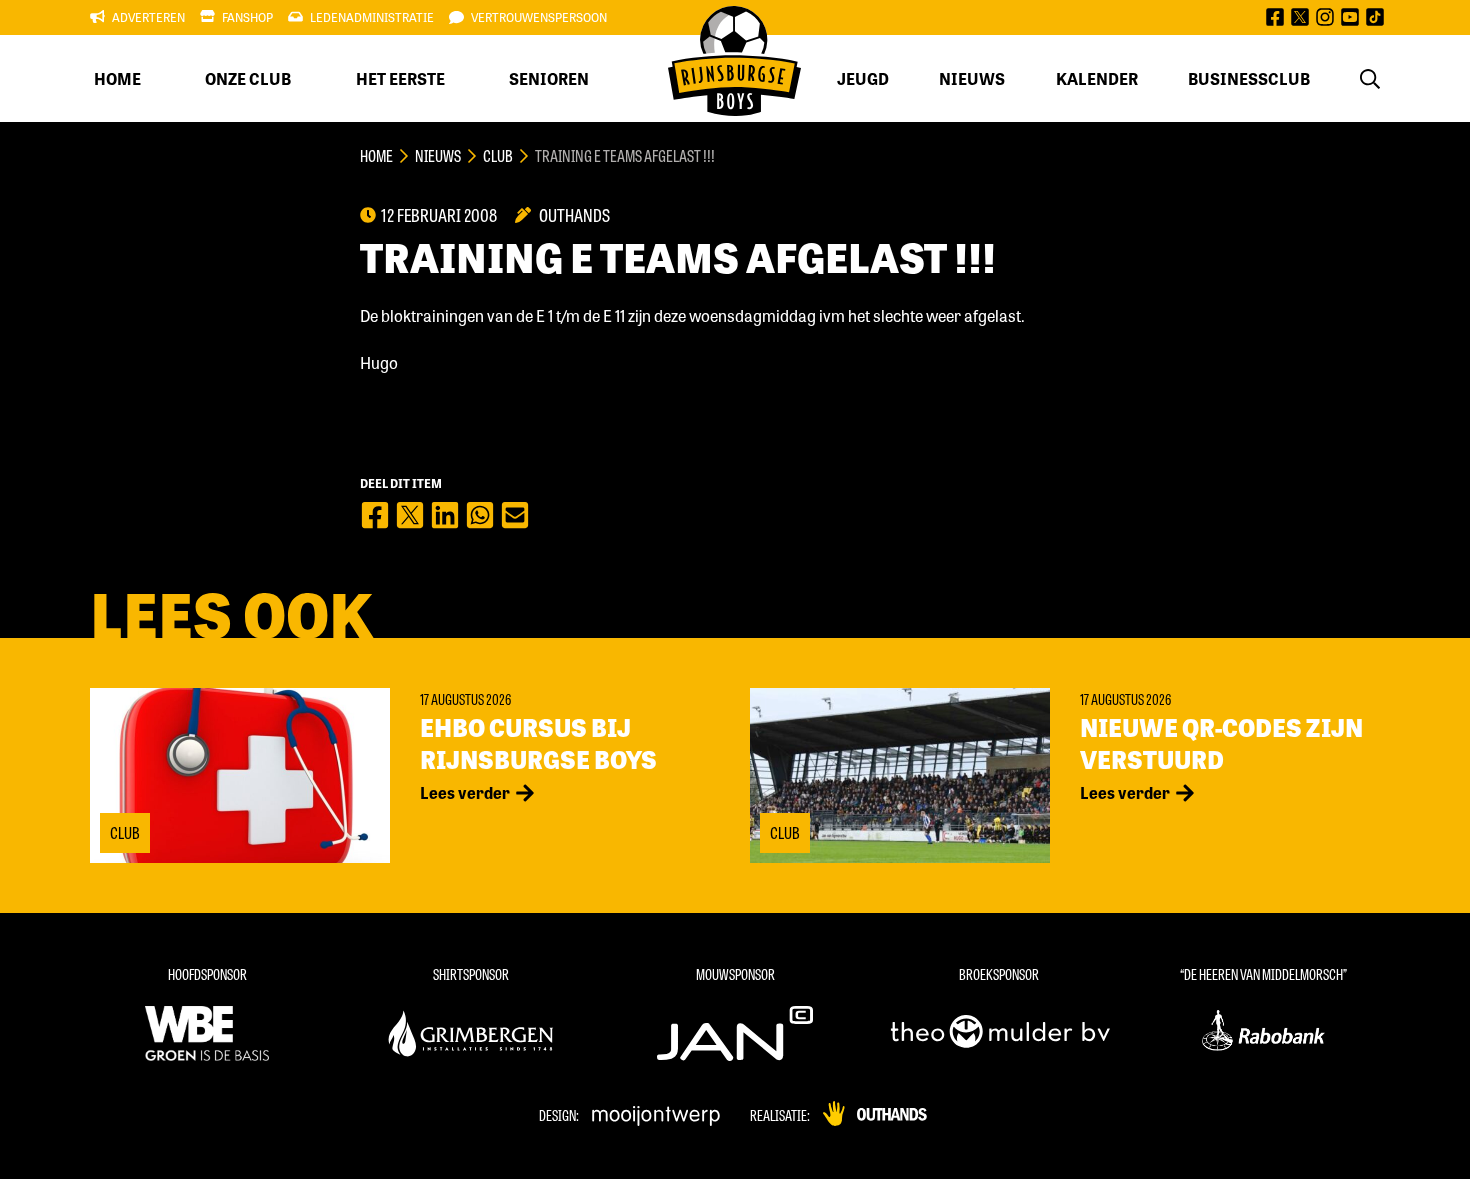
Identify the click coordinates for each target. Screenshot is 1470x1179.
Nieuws (972, 78)
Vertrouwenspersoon (539, 17)
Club (498, 155)
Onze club (248, 78)
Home (117, 78)
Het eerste (400, 78)
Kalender (1097, 78)
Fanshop (247, 17)
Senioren (549, 78)
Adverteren (148, 17)
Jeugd (863, 78)
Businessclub (1249, 78)
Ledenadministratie (372, 17)
